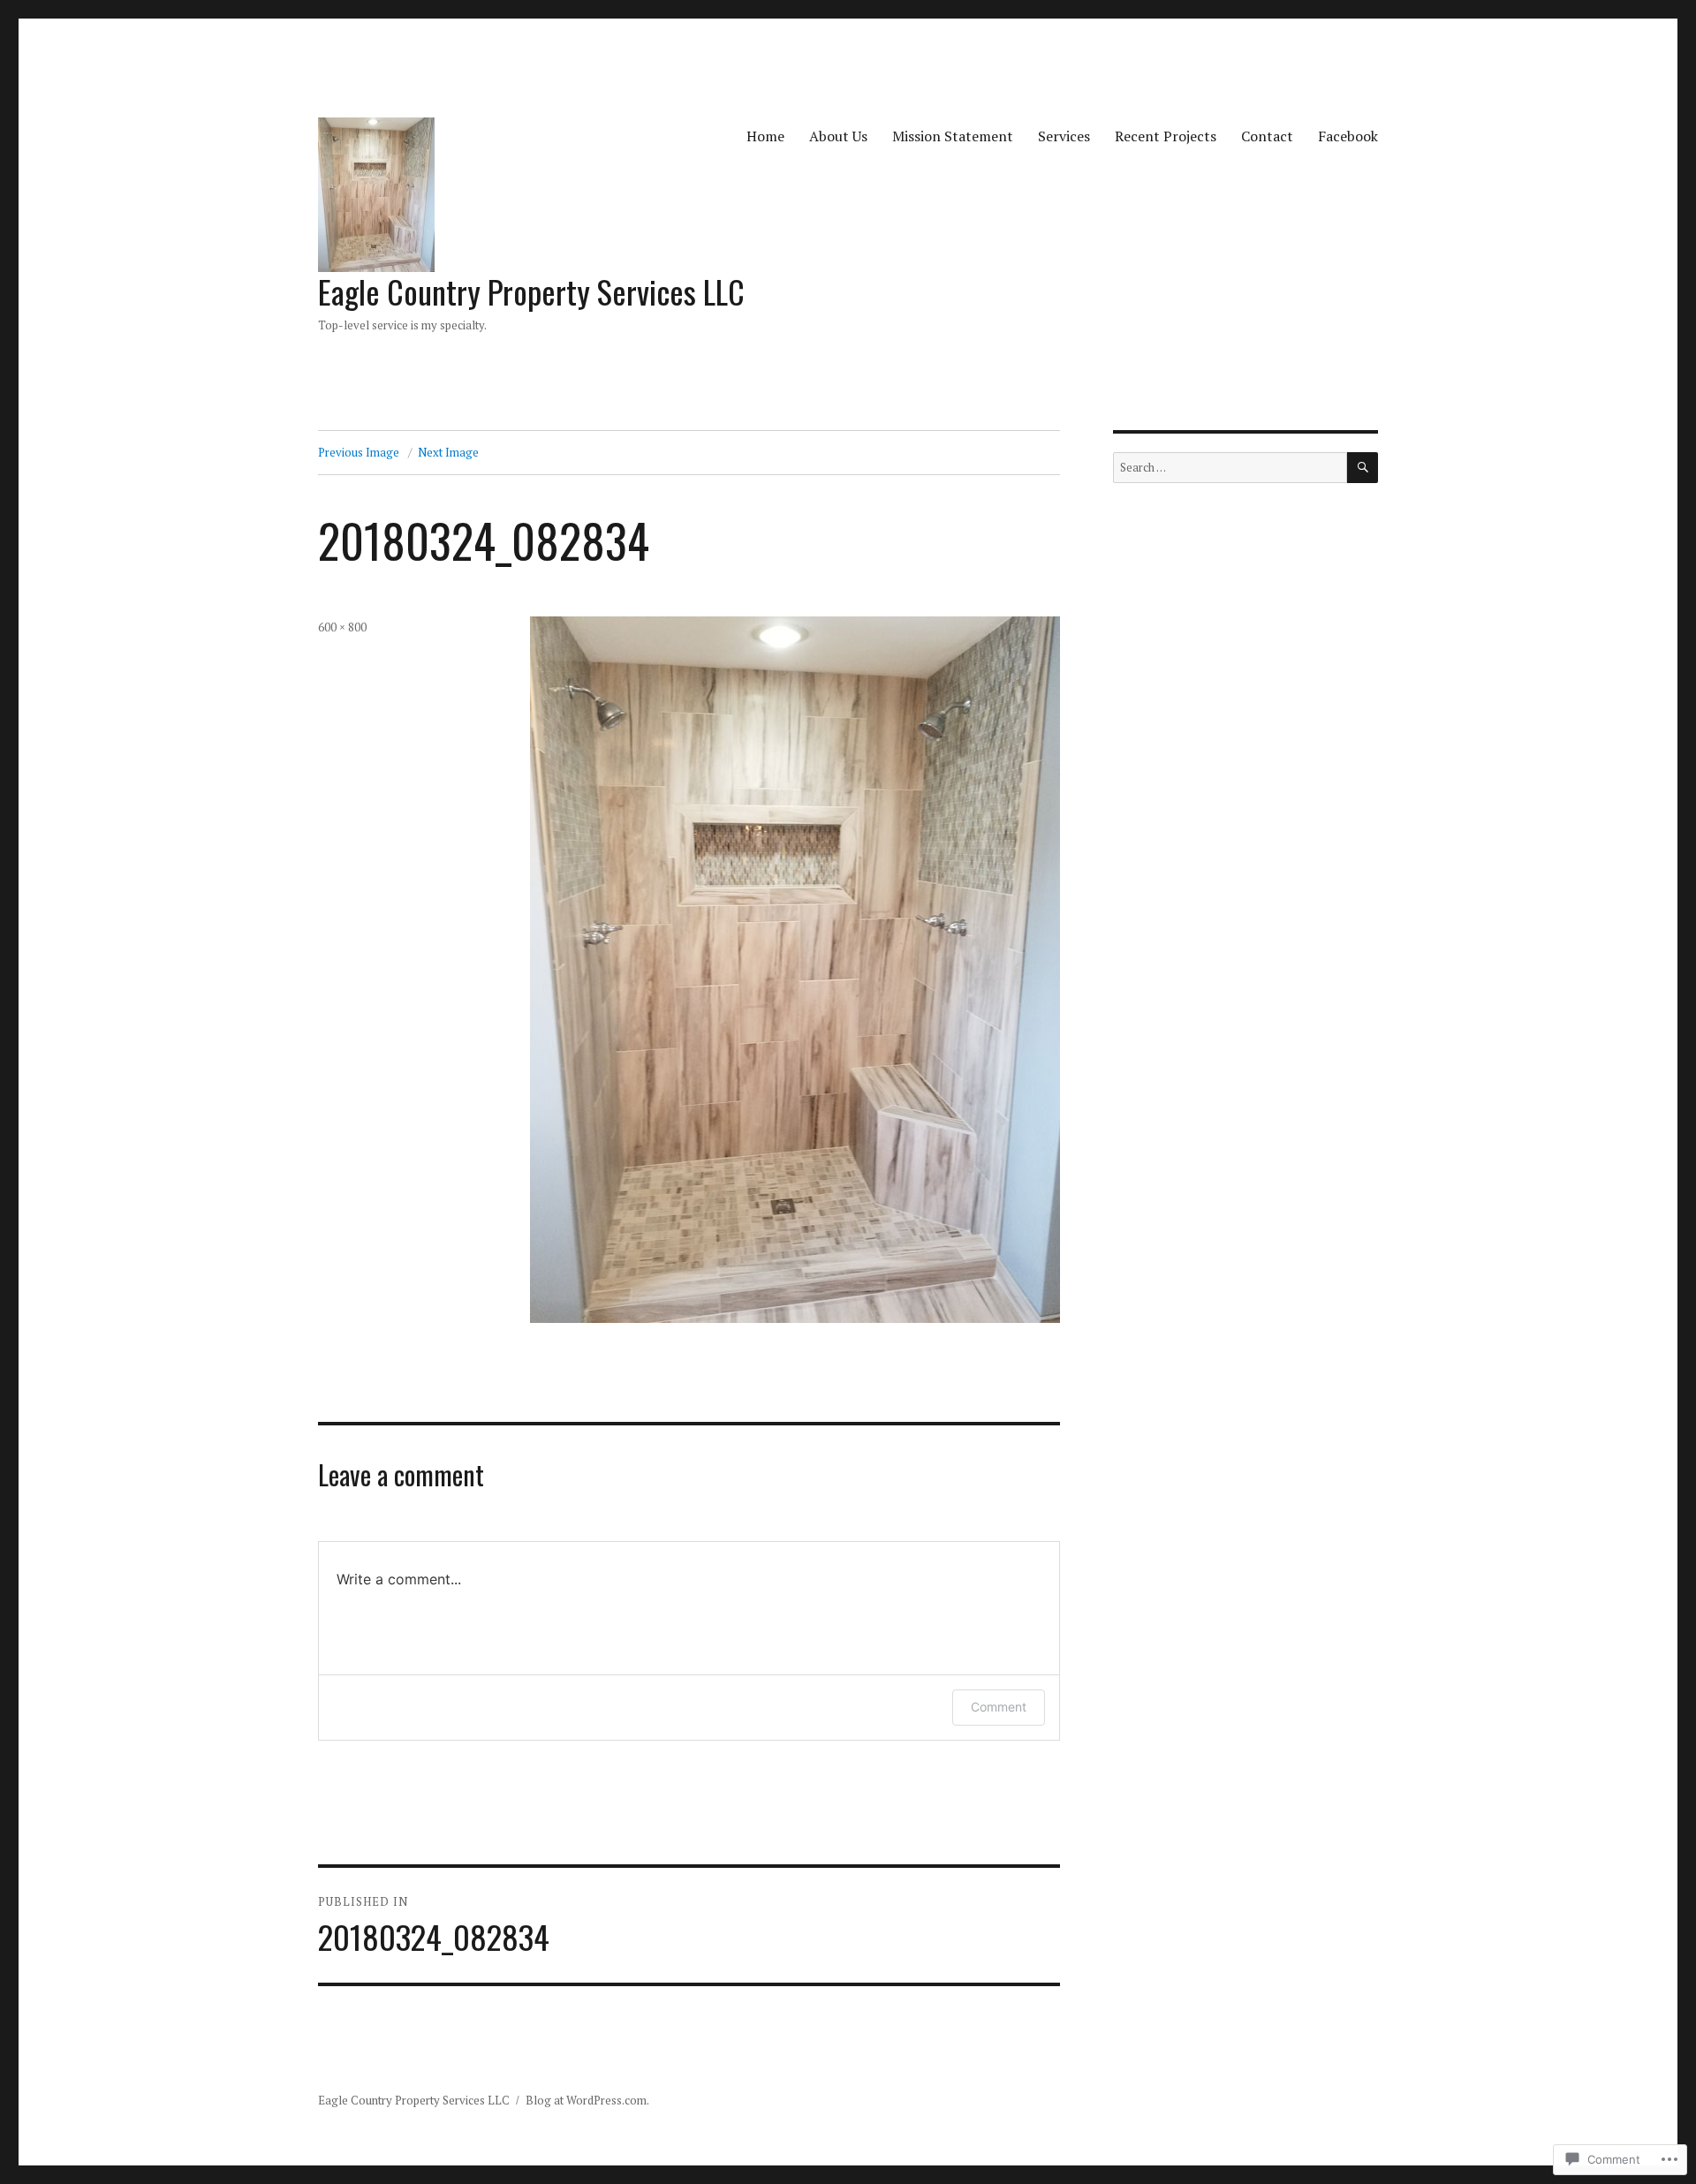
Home (765, 136)
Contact (1267, 136)
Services (1064, 136)
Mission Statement (953, 136)
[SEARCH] (1363, 468)
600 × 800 (342, 627)
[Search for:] (1230, 467)
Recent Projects (1166, 136)
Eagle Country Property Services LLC (531, 291)
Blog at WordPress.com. (587, 2100)
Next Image (448, 452)
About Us (838, 136)
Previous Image (359, 452)
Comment (999, 1707)
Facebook (1348, 136)
